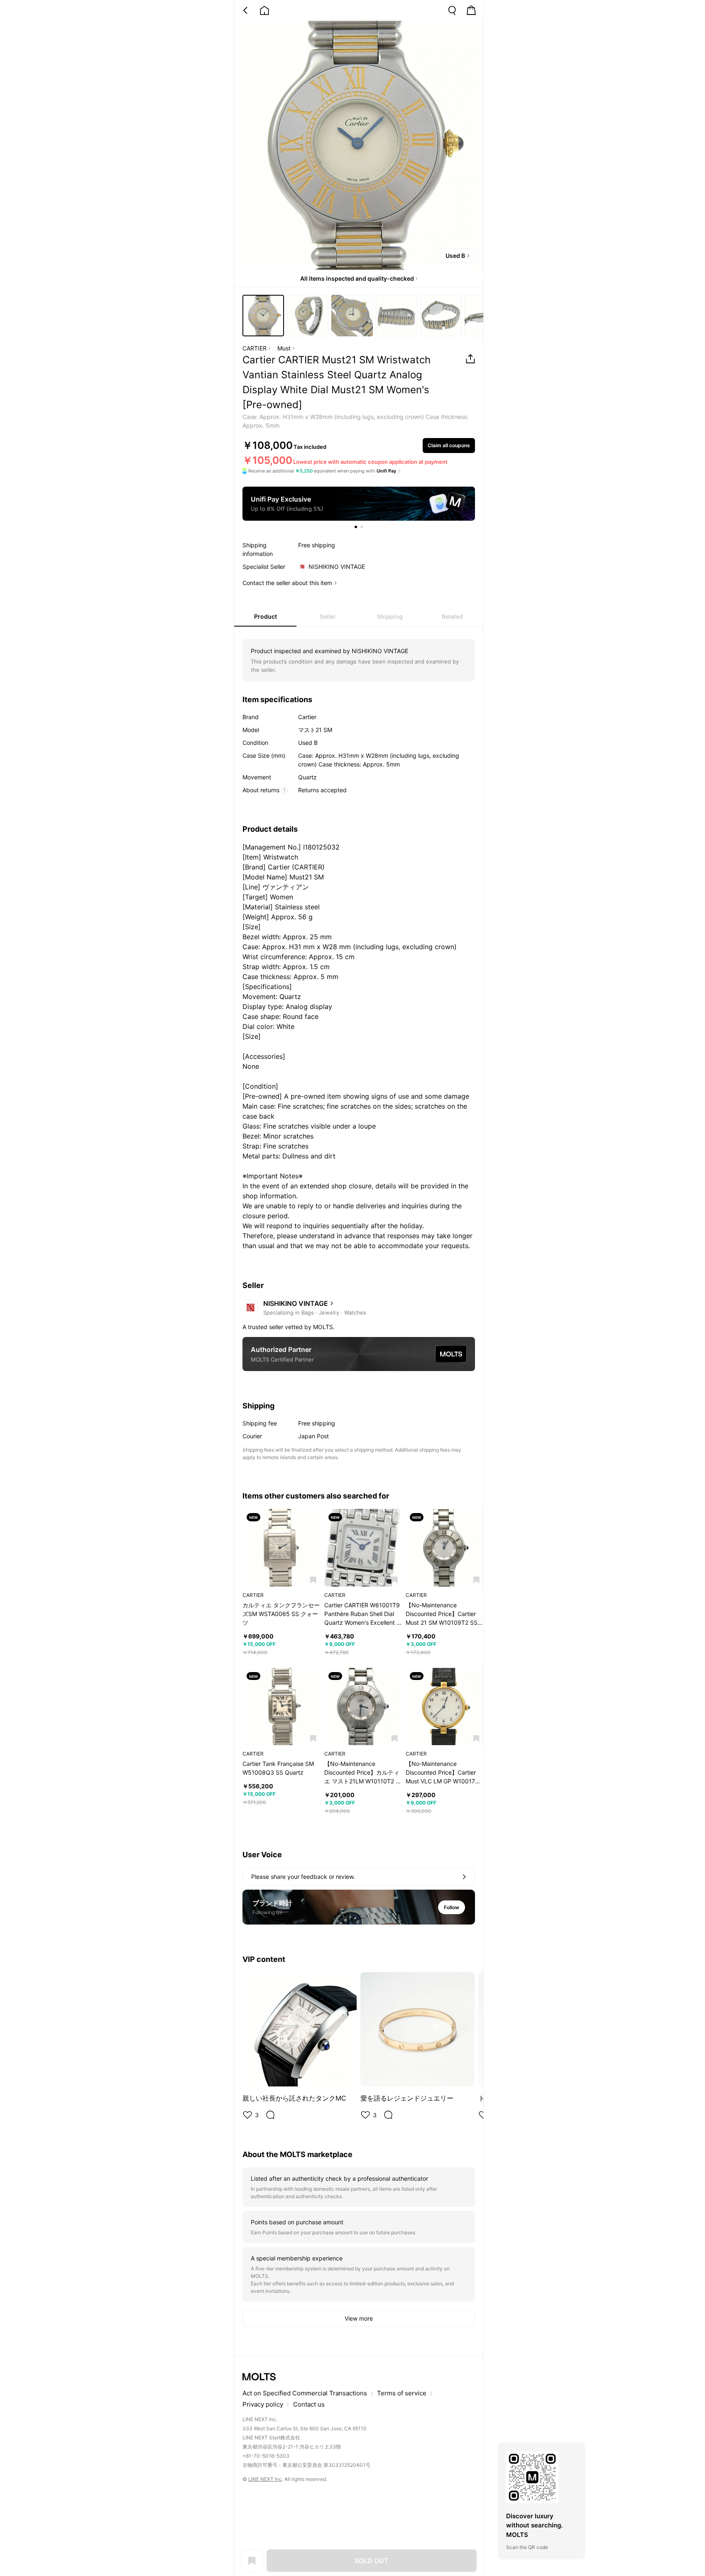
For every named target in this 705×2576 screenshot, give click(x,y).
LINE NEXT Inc (265, 2479)
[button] (313, 1580)
